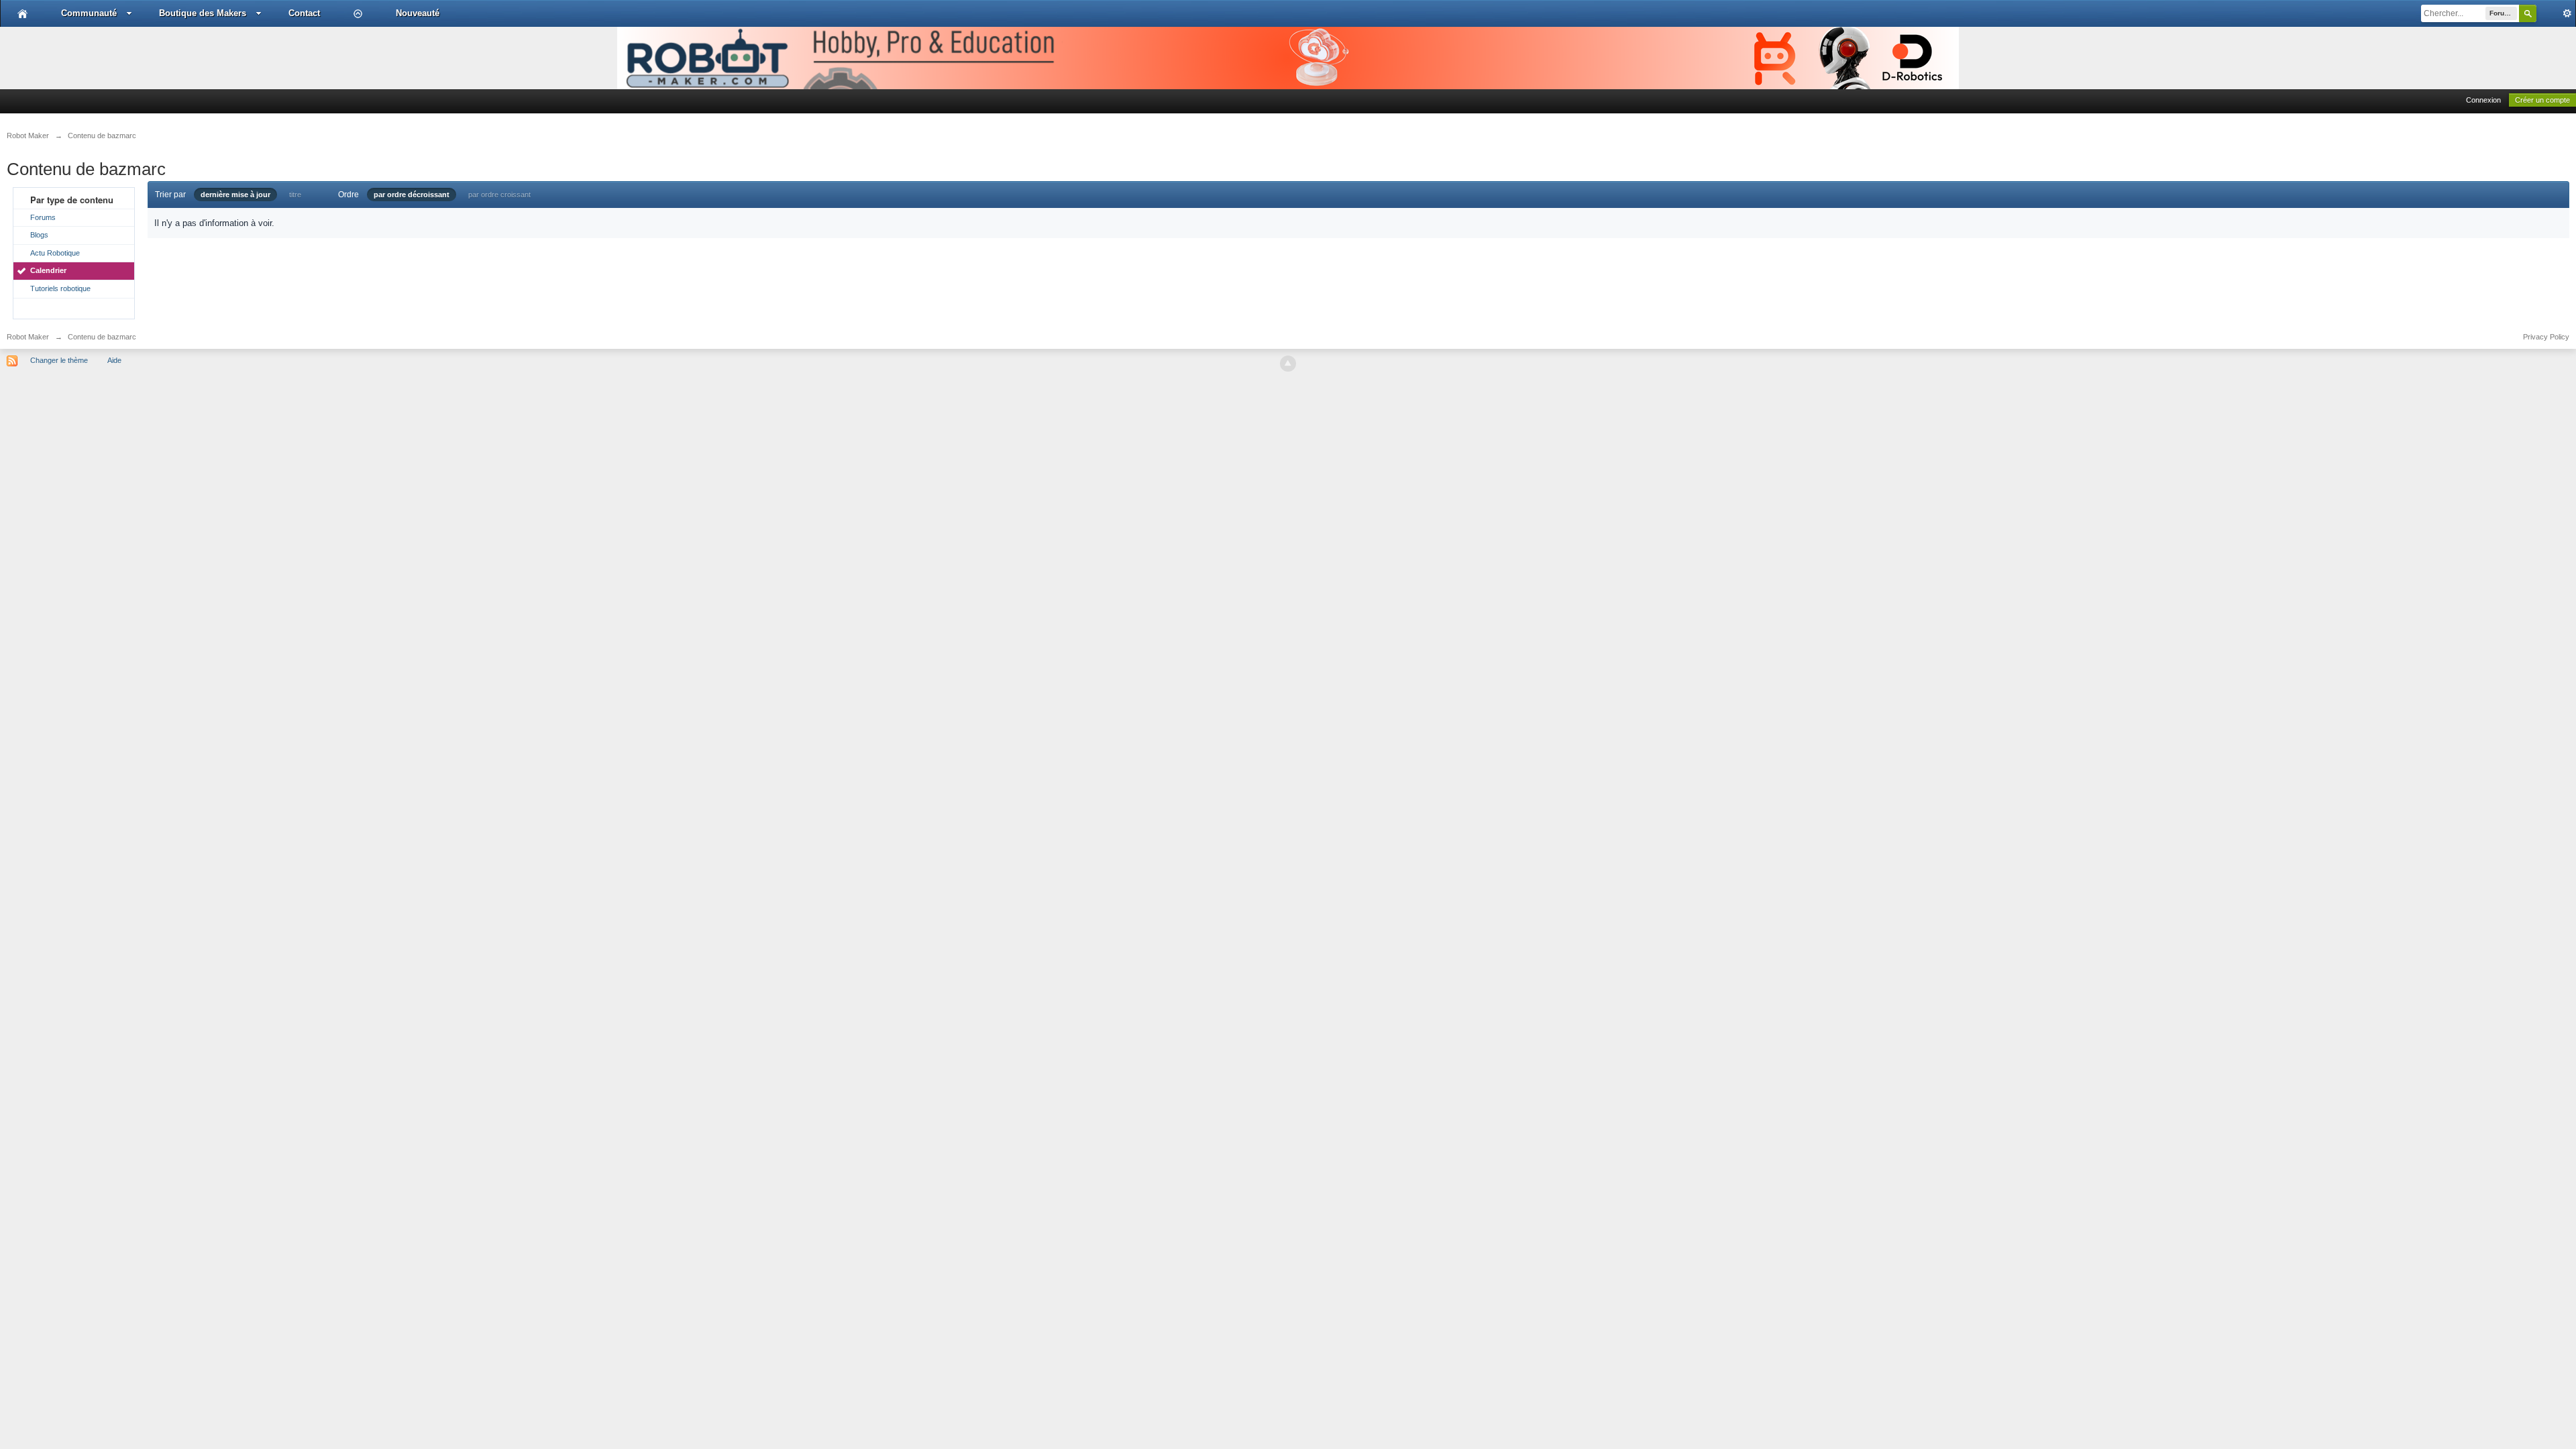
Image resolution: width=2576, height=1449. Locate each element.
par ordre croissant (499, 195)
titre (295, 195)
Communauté (89, 13)
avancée (2556, 13)
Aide (114, 360)
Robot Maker (28, 337)
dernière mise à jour (235, 195)
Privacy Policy (2546, 337)
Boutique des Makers (203, 13)
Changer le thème (59, 360)
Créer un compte (2542, 100)
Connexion (2483, 100)
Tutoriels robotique (60, 288)
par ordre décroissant (412, 195)
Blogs (39, 235)
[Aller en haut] (1288, 364)
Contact (304, 13)
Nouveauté (418, 13)
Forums (43, 217)
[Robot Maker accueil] (22, 13)
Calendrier (48, 270)
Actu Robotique (55, 253)
